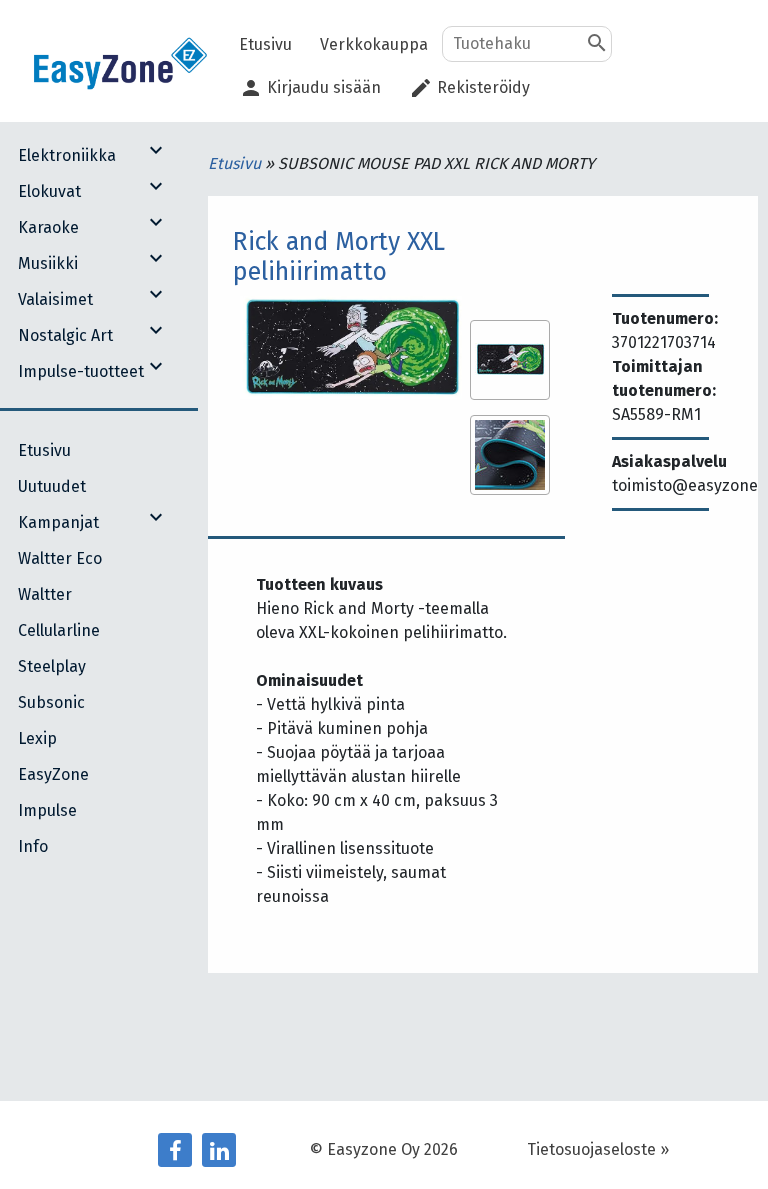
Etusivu (236, 163)
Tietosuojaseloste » (598, 1149)
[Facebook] (175, 1150)
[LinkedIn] (219, 1150)
